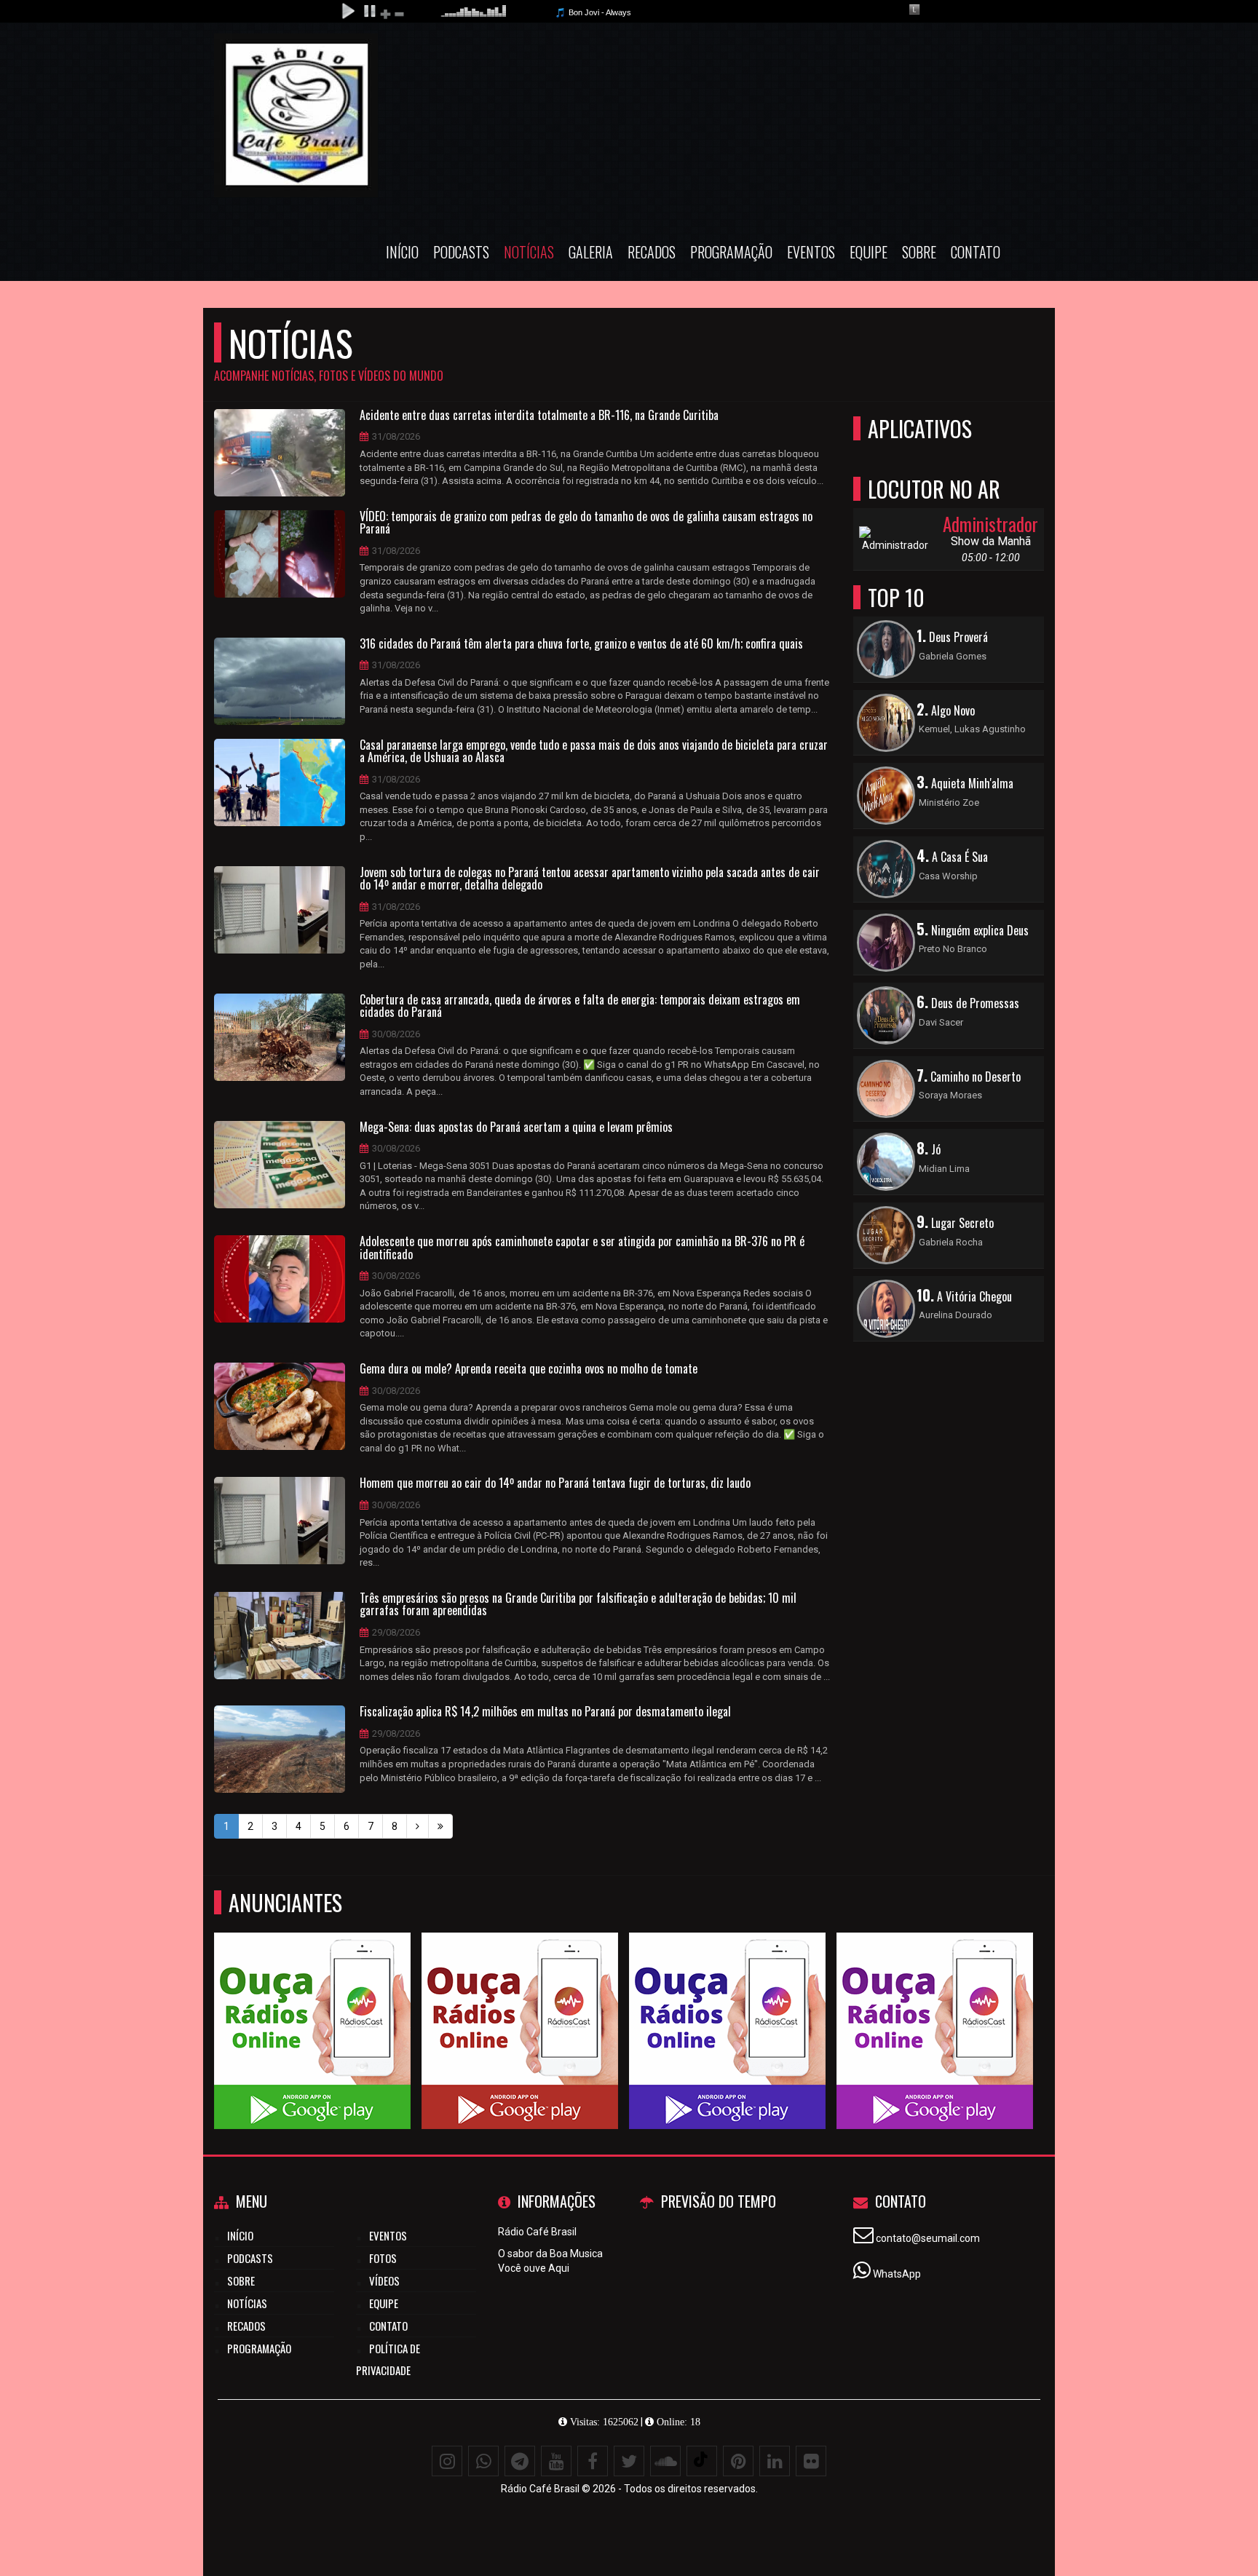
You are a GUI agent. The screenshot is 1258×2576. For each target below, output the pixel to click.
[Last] (440, 1826)
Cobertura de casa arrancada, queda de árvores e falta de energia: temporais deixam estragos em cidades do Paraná (580, 1006)
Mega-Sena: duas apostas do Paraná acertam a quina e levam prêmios (516, 1128)
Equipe (869, 252)
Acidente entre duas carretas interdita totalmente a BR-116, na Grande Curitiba (539, 416)
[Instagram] (447, 2461)
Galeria (591, 252)
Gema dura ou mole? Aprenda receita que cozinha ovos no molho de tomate (529, 1369)
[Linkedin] (775, 2461)
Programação (731, 252)
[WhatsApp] (483, 2461)
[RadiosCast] (313, 2004)
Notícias (529, 252)
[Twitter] (629, 2461)
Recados (652, 252)
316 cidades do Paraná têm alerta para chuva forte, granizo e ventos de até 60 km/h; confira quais (581, 644)
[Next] (418, 1826)
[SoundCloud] (665, 2461)
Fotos (383, 2258)
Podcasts (461, 252)
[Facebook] (593, 2461)
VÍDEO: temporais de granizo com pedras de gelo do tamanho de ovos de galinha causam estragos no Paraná (586, 523)
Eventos (811, 252)
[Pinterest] (738, 2461)
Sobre (919, 252)
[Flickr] (811, 2461)
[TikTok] (702, 2461)
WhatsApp (897, 2274)
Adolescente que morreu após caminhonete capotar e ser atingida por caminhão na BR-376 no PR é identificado (582, 1248)
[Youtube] (556, 2461)
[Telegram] (520, 2461)
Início (402, 252)
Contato (976, 252)
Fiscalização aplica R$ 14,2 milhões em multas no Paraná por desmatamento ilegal (545, 1712)
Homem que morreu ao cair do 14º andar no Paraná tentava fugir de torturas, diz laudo (555, 1483)
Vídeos (384, 2280)
